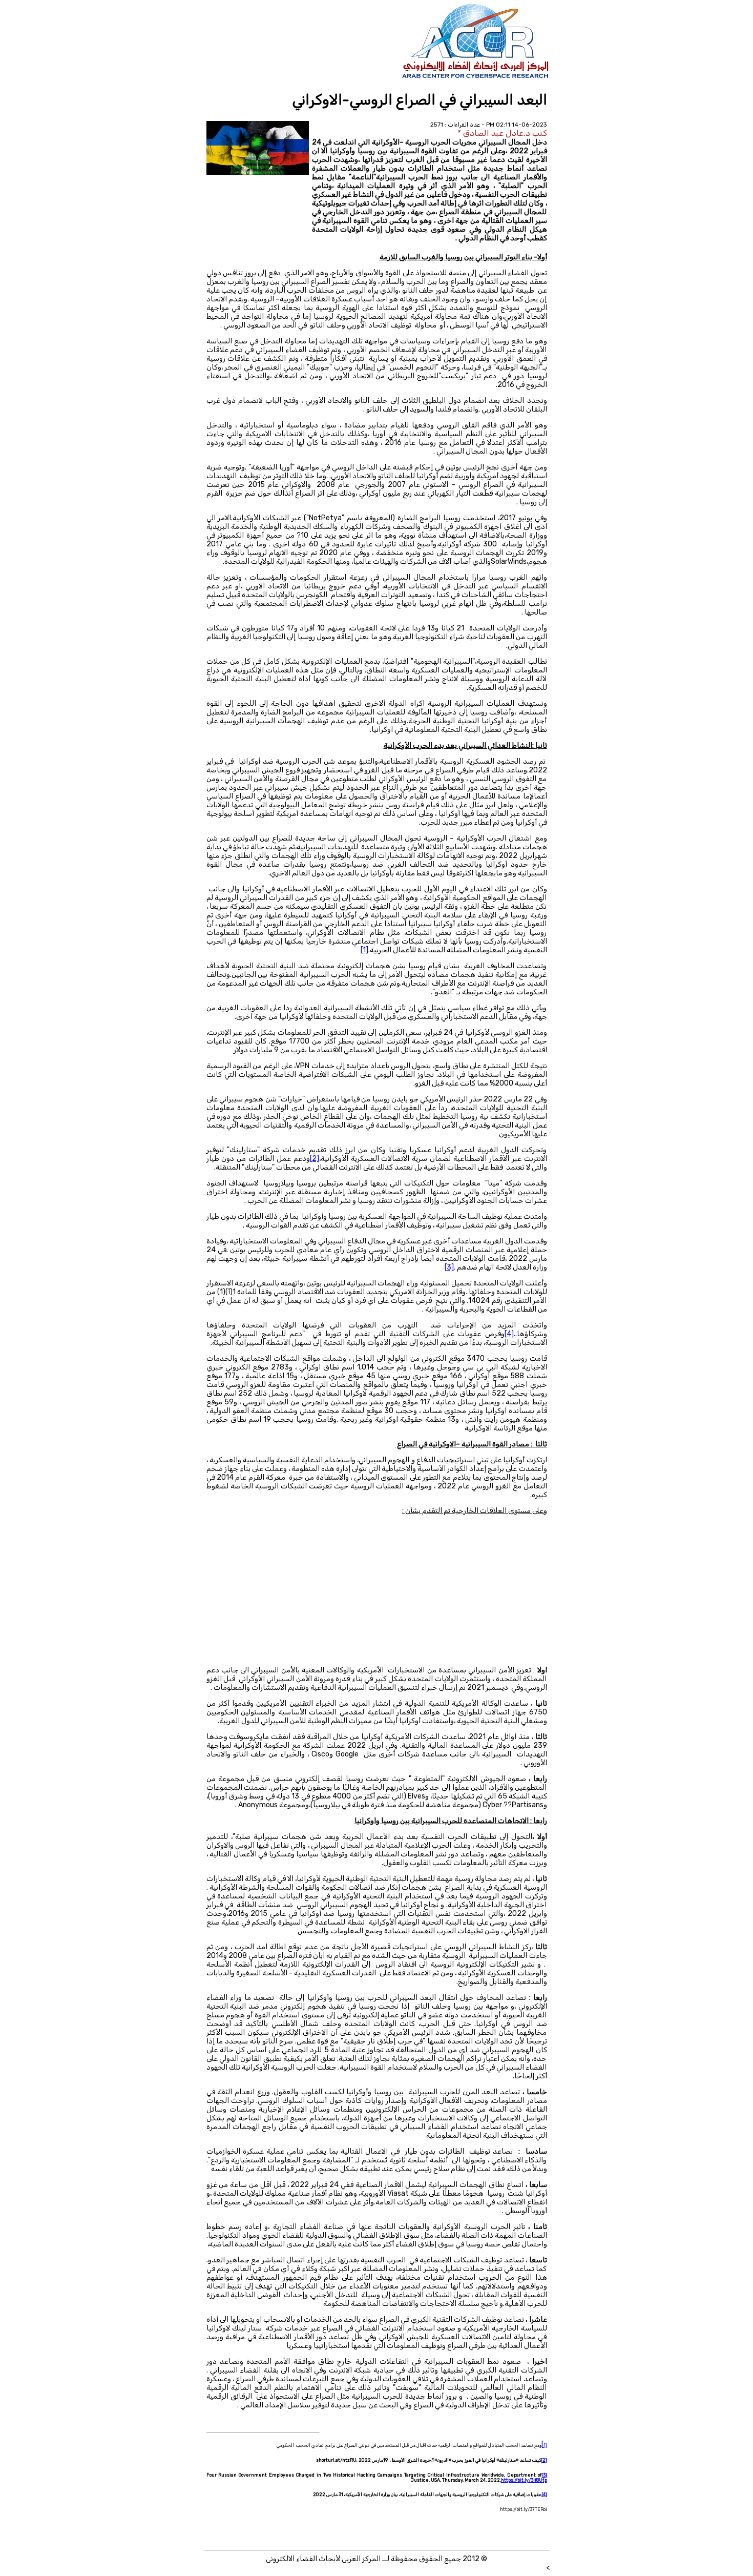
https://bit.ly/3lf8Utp (524, 2480)
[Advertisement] (377, 1594)
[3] (544, 2475)
